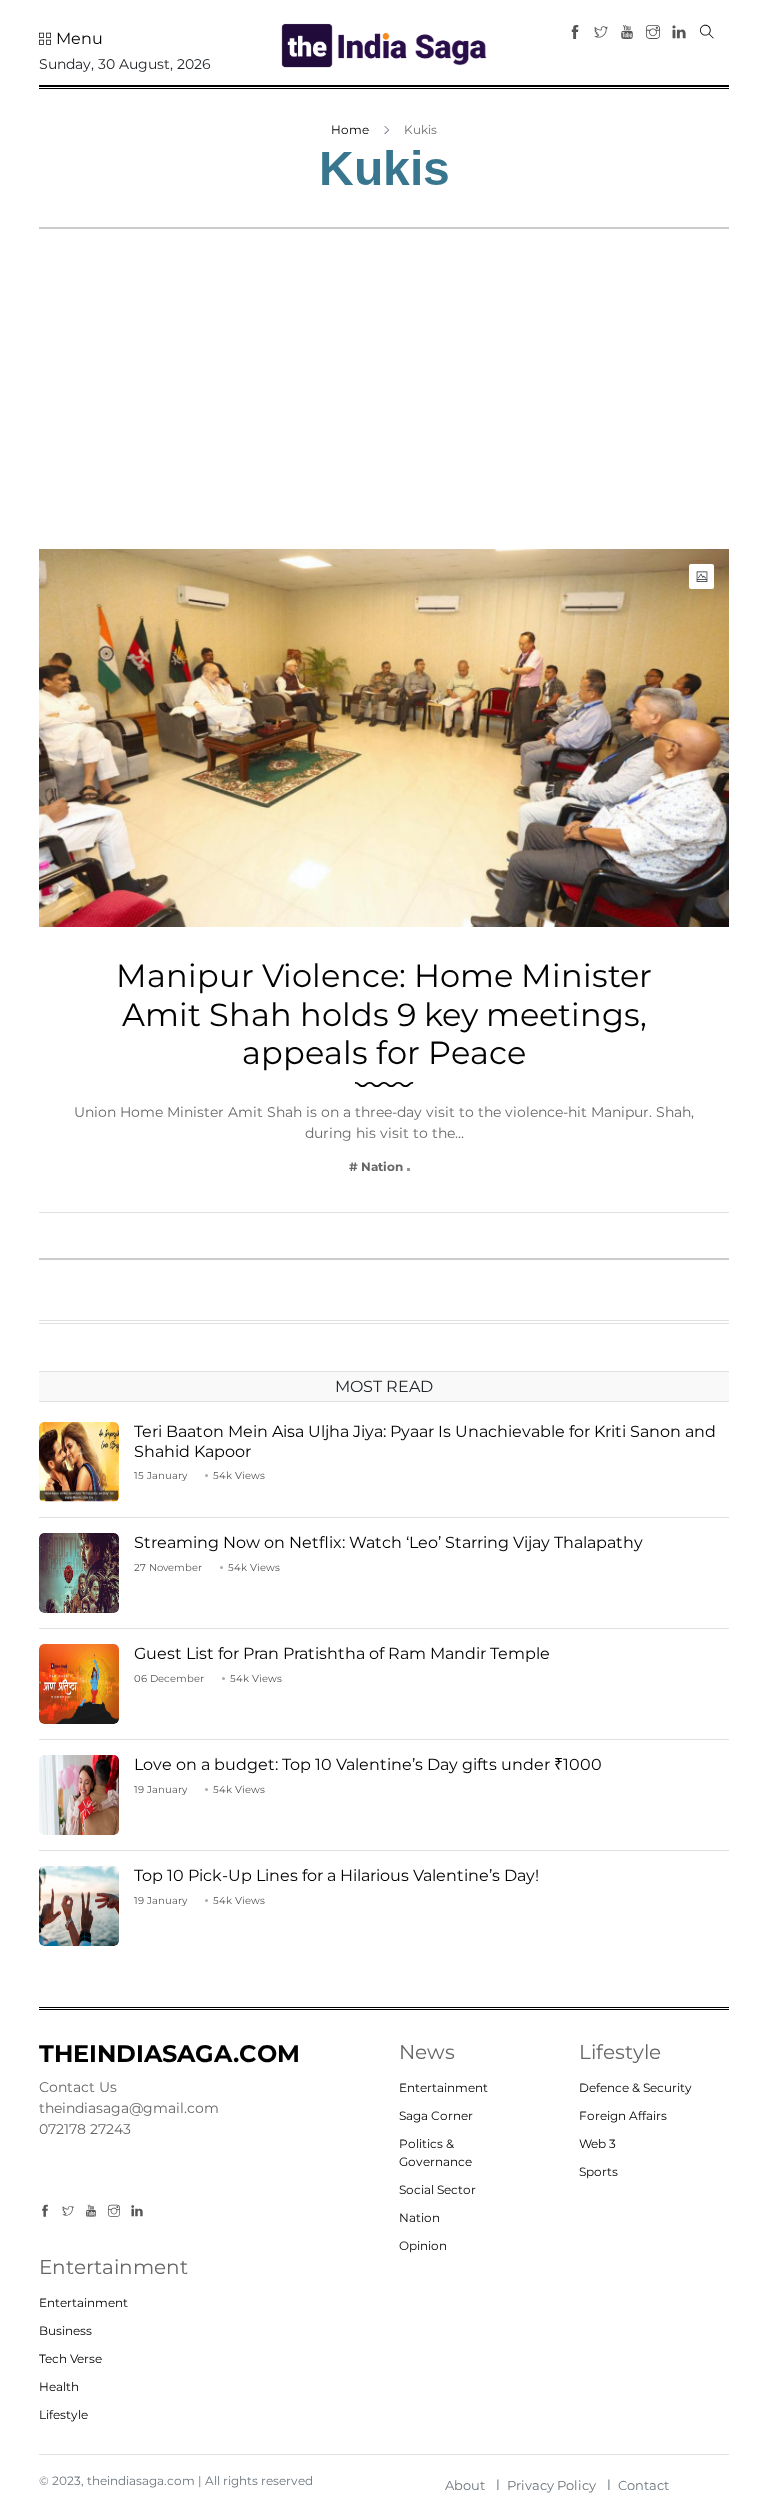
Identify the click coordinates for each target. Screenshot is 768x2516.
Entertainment (443, 2087)
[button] (71, 39)
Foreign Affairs (623, 2115)
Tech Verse (70, 2358)
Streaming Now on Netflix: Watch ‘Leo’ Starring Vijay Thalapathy (390, 1542)
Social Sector (437, 2189)
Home (350, 129)
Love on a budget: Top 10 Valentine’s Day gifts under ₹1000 (372, 1764)
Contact (643, 2485)
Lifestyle (63, 2414)
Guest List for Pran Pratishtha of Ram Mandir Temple (342, 1653)
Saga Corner (436, 2115)
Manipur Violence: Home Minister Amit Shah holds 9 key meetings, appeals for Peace (384, 1014)
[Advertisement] (384, 399)
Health (59, 2386)
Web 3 (597, 2143)
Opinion (423, 2245)
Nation (419, 2217)
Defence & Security (635, 2087)
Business (65, 2330)
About (465, 2485)
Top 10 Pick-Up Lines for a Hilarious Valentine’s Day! (336, 1875)
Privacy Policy (551, 2485)
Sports (598, 2171)
